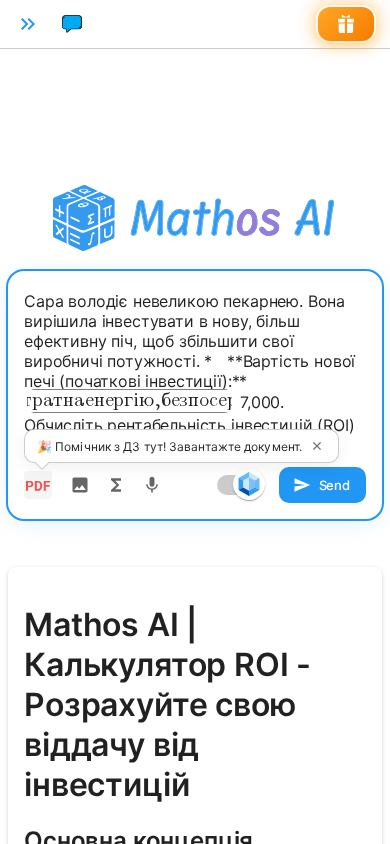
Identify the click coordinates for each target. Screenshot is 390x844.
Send (334, 485)
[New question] (72, 24)
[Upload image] (80, 485)
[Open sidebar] (28, 24)
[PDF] (38, 485)
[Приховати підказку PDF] (317, 446)
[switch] (249, 484)
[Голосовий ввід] (152, 485)
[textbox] (195, 373)
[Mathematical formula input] (116, 485)
